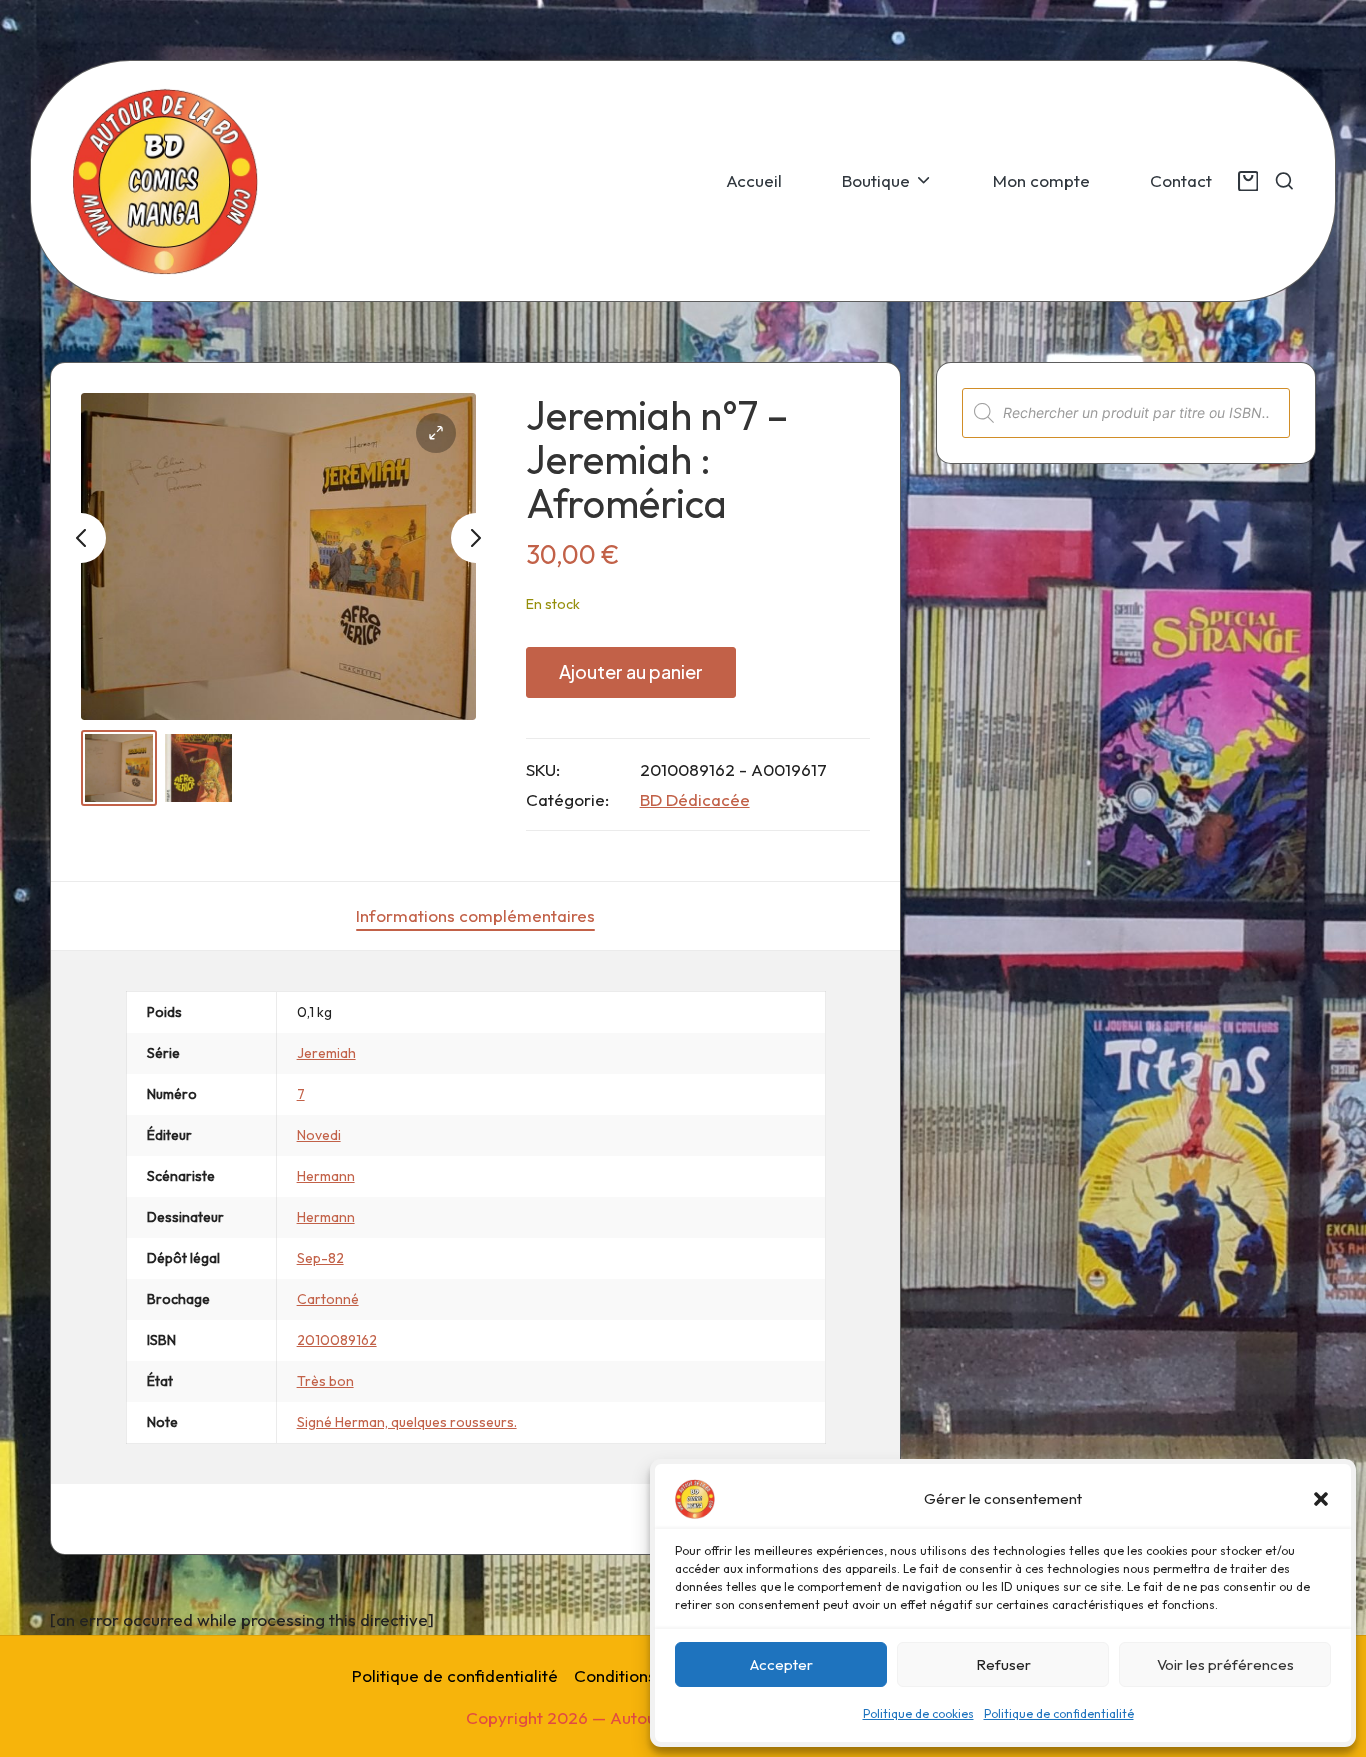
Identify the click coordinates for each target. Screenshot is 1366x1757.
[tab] (475, 916)
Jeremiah (326, 1053)
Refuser (1003, 1664)
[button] (1321, 1499)
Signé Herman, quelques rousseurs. (407, 1422)
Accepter (781, 1664)
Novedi (319, 1135)
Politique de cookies (918, 1713)
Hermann (326, 1176)
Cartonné (328, 1299)
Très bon (325, 1381)
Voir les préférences (1225, 1664)
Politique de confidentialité (1059, 1713)
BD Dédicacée (695, 799)
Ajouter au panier (631, 671)
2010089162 (337, 1340)
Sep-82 (320, 1258)
